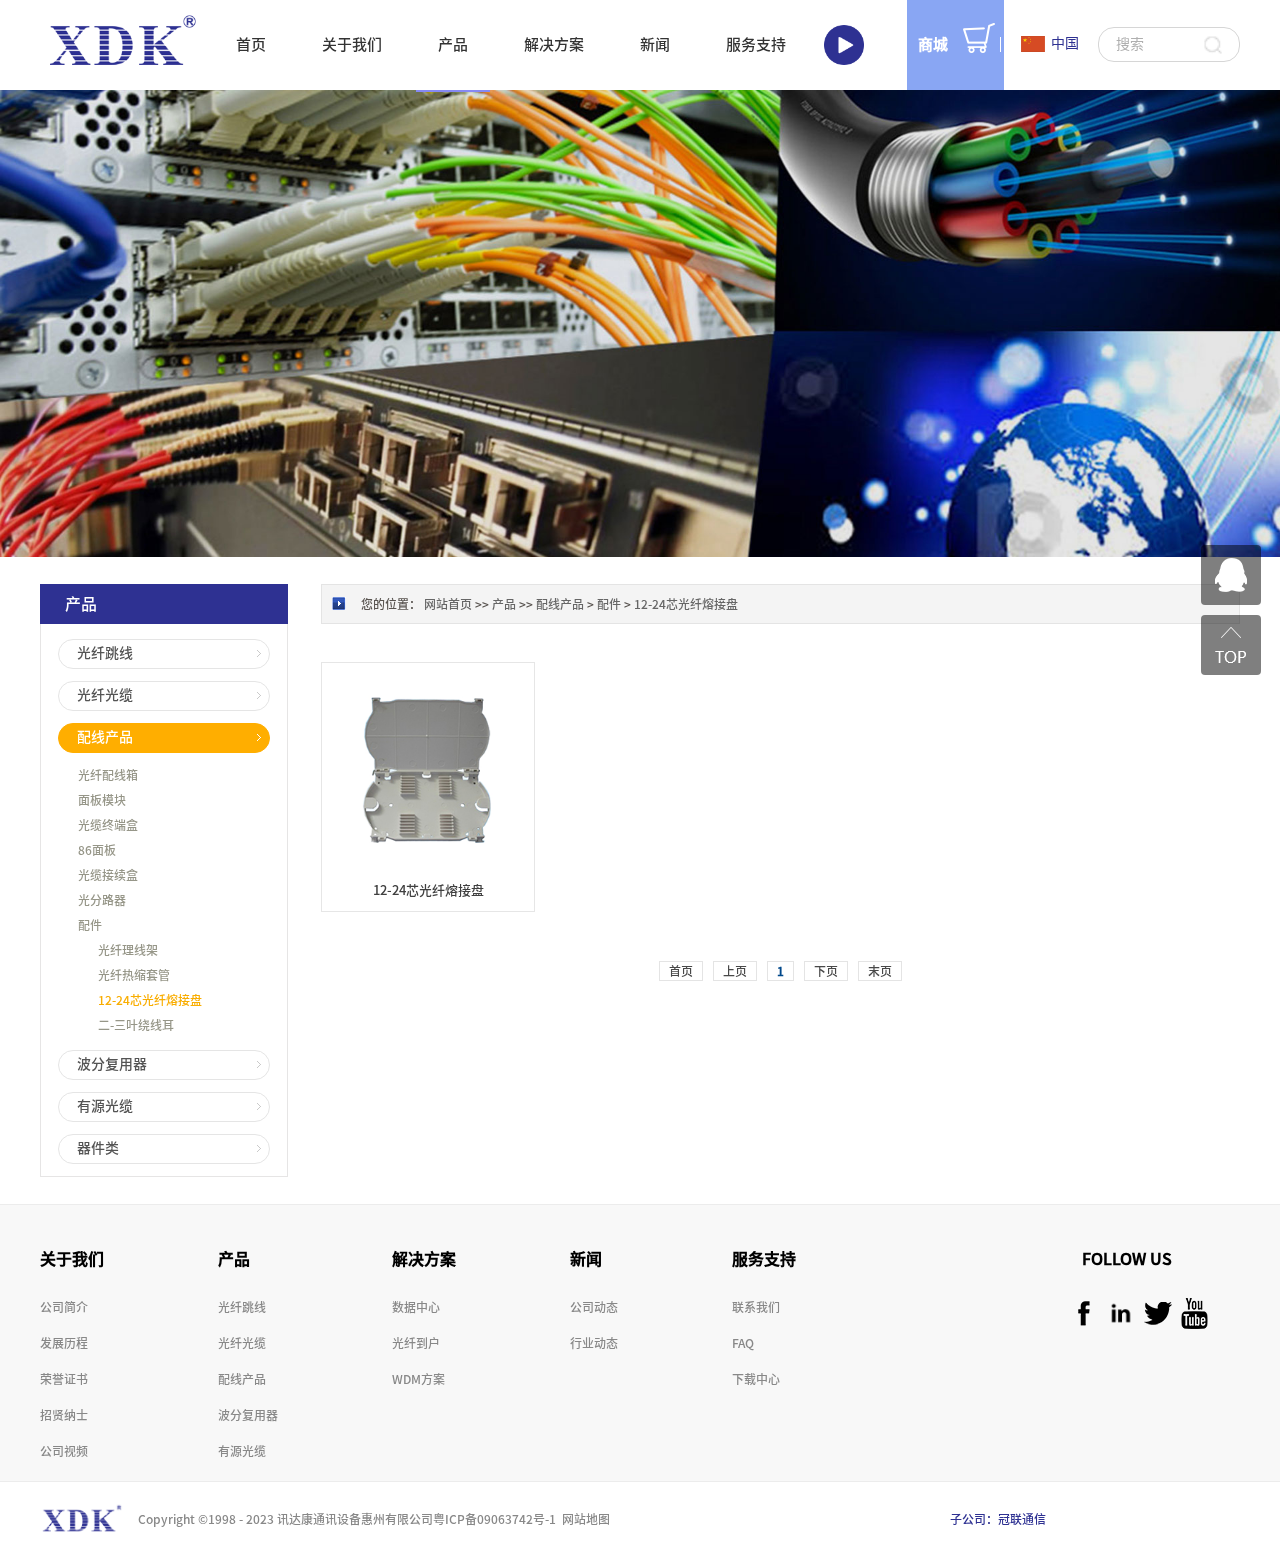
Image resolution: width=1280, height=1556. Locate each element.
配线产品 (560, 604)
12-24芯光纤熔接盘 (686, 604)
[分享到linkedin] (1120, 1313)
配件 (609, 604)
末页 (880, 971)
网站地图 (583, 1519)
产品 (504, 604)
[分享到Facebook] (1083, 1313)
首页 (251, 44)
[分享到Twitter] (1157, 1313)
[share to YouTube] (1194, 1313)
